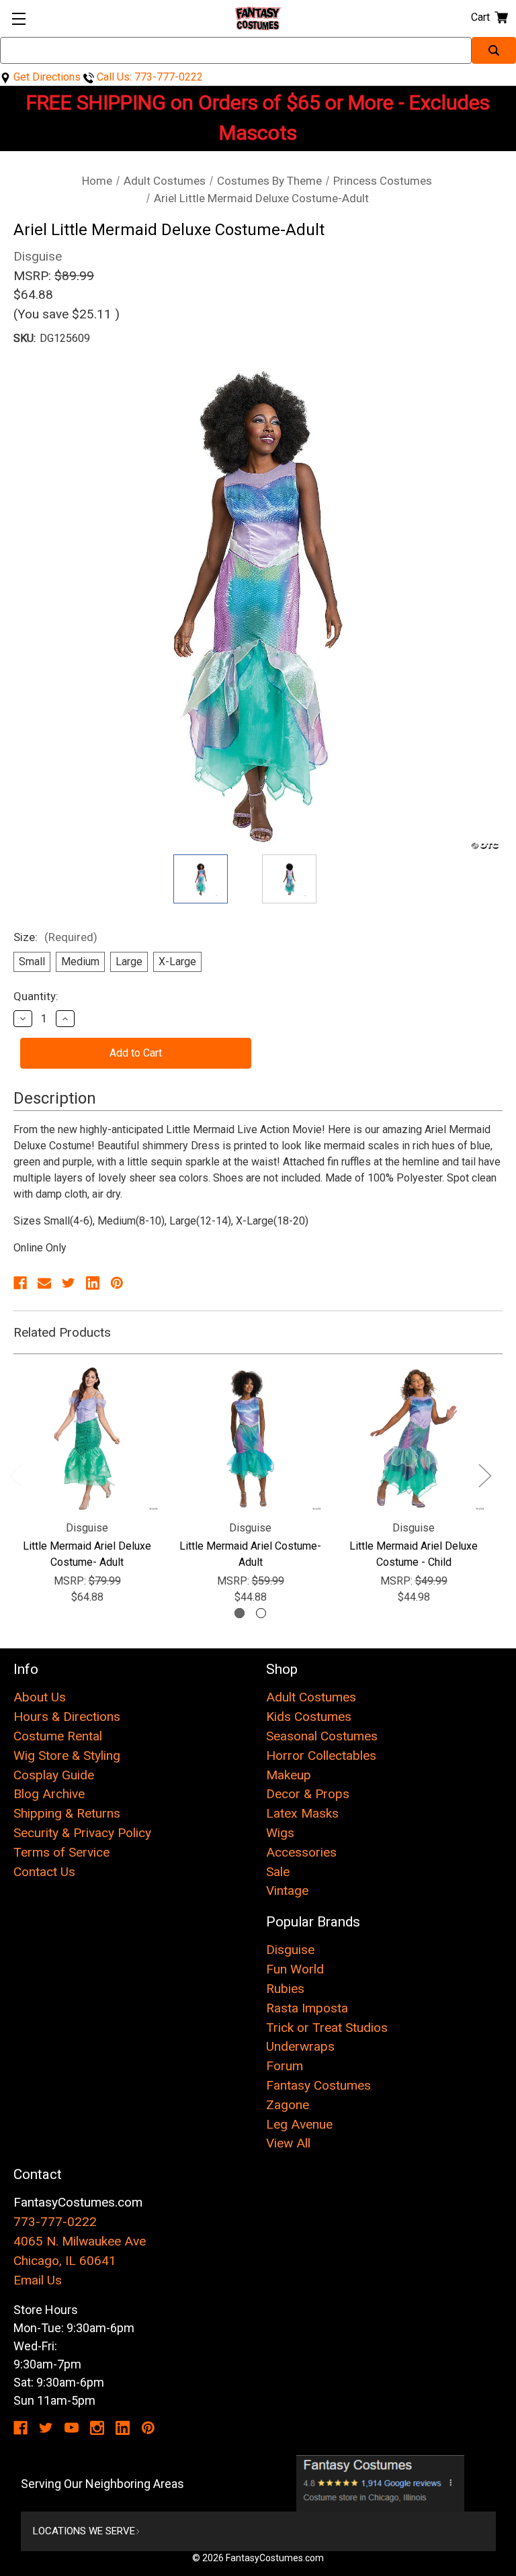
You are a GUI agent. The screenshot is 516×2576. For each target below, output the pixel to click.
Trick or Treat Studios (327, 2028)
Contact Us (44, 1872)
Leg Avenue (299, 2124)
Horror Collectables (321, 1756)
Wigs (280, 1833)
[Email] (44, 1283)
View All (288, 2143)
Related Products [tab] (62, 1332)
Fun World (295, 1969)
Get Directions (46, 77)
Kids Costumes (309, 1717)
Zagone (288, 2105)
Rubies (285, 1989)
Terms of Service (61, 1852)
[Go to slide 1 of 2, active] (240, 1613)
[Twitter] (69, 1283)
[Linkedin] (93, 1283)
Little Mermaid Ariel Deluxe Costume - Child (414, 1554)
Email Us (38, 2280)
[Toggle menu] (18, 18)
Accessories (301, 1852)
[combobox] (236, 50)
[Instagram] (97, 2428)
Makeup (289, 1775)
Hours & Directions (67, 1717)
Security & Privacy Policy (82, 1833)
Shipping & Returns (67, 1813)
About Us (40, 1697)
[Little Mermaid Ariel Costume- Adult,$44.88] (250, 1438)
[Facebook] (20, 1283)
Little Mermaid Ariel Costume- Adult (250, 1554)
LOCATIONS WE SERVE (84, 2531)
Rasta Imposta (307, 2008)
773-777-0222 (55, 2222)
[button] (381, 2483)
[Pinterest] (117, 1283)
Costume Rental (58, 1736)
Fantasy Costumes (318, 2085)
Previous (15, 1475)
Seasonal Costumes (322, 1736)
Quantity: (36, 996)
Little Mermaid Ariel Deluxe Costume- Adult (87, 1554)
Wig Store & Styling (67, 1756)
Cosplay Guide (54, 1775)
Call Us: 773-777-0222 (148, 77)
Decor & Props (308, 1794)
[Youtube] (72, 2428)
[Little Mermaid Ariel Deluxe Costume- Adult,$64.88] (87, 1438)
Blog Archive (49, 1794)
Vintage (287, 1891)
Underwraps (300, 2046)
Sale (278, 1872)
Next (484, 1475)
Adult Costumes (311, 1697)
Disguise (290, 1950)
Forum (285, 2066)
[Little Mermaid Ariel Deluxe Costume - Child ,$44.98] (414, 1438)
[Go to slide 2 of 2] (261, 1613)
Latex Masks (302, 1813)
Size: (55, 937)
